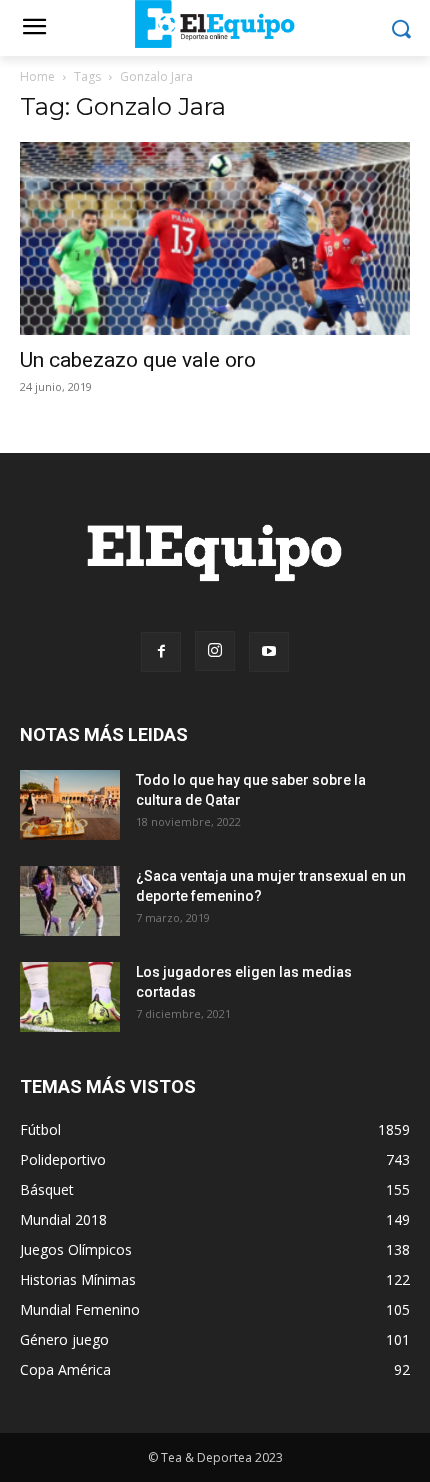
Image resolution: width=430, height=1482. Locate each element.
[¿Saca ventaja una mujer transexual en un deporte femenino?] (70, 901)
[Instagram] (215, 651)
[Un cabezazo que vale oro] (215, 238)
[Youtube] (269, 652)
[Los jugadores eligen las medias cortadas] (70, 997)
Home (37, 76)
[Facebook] (161, 652)
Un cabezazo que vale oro (138, 360)
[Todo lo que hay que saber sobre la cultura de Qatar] (70, 805)
